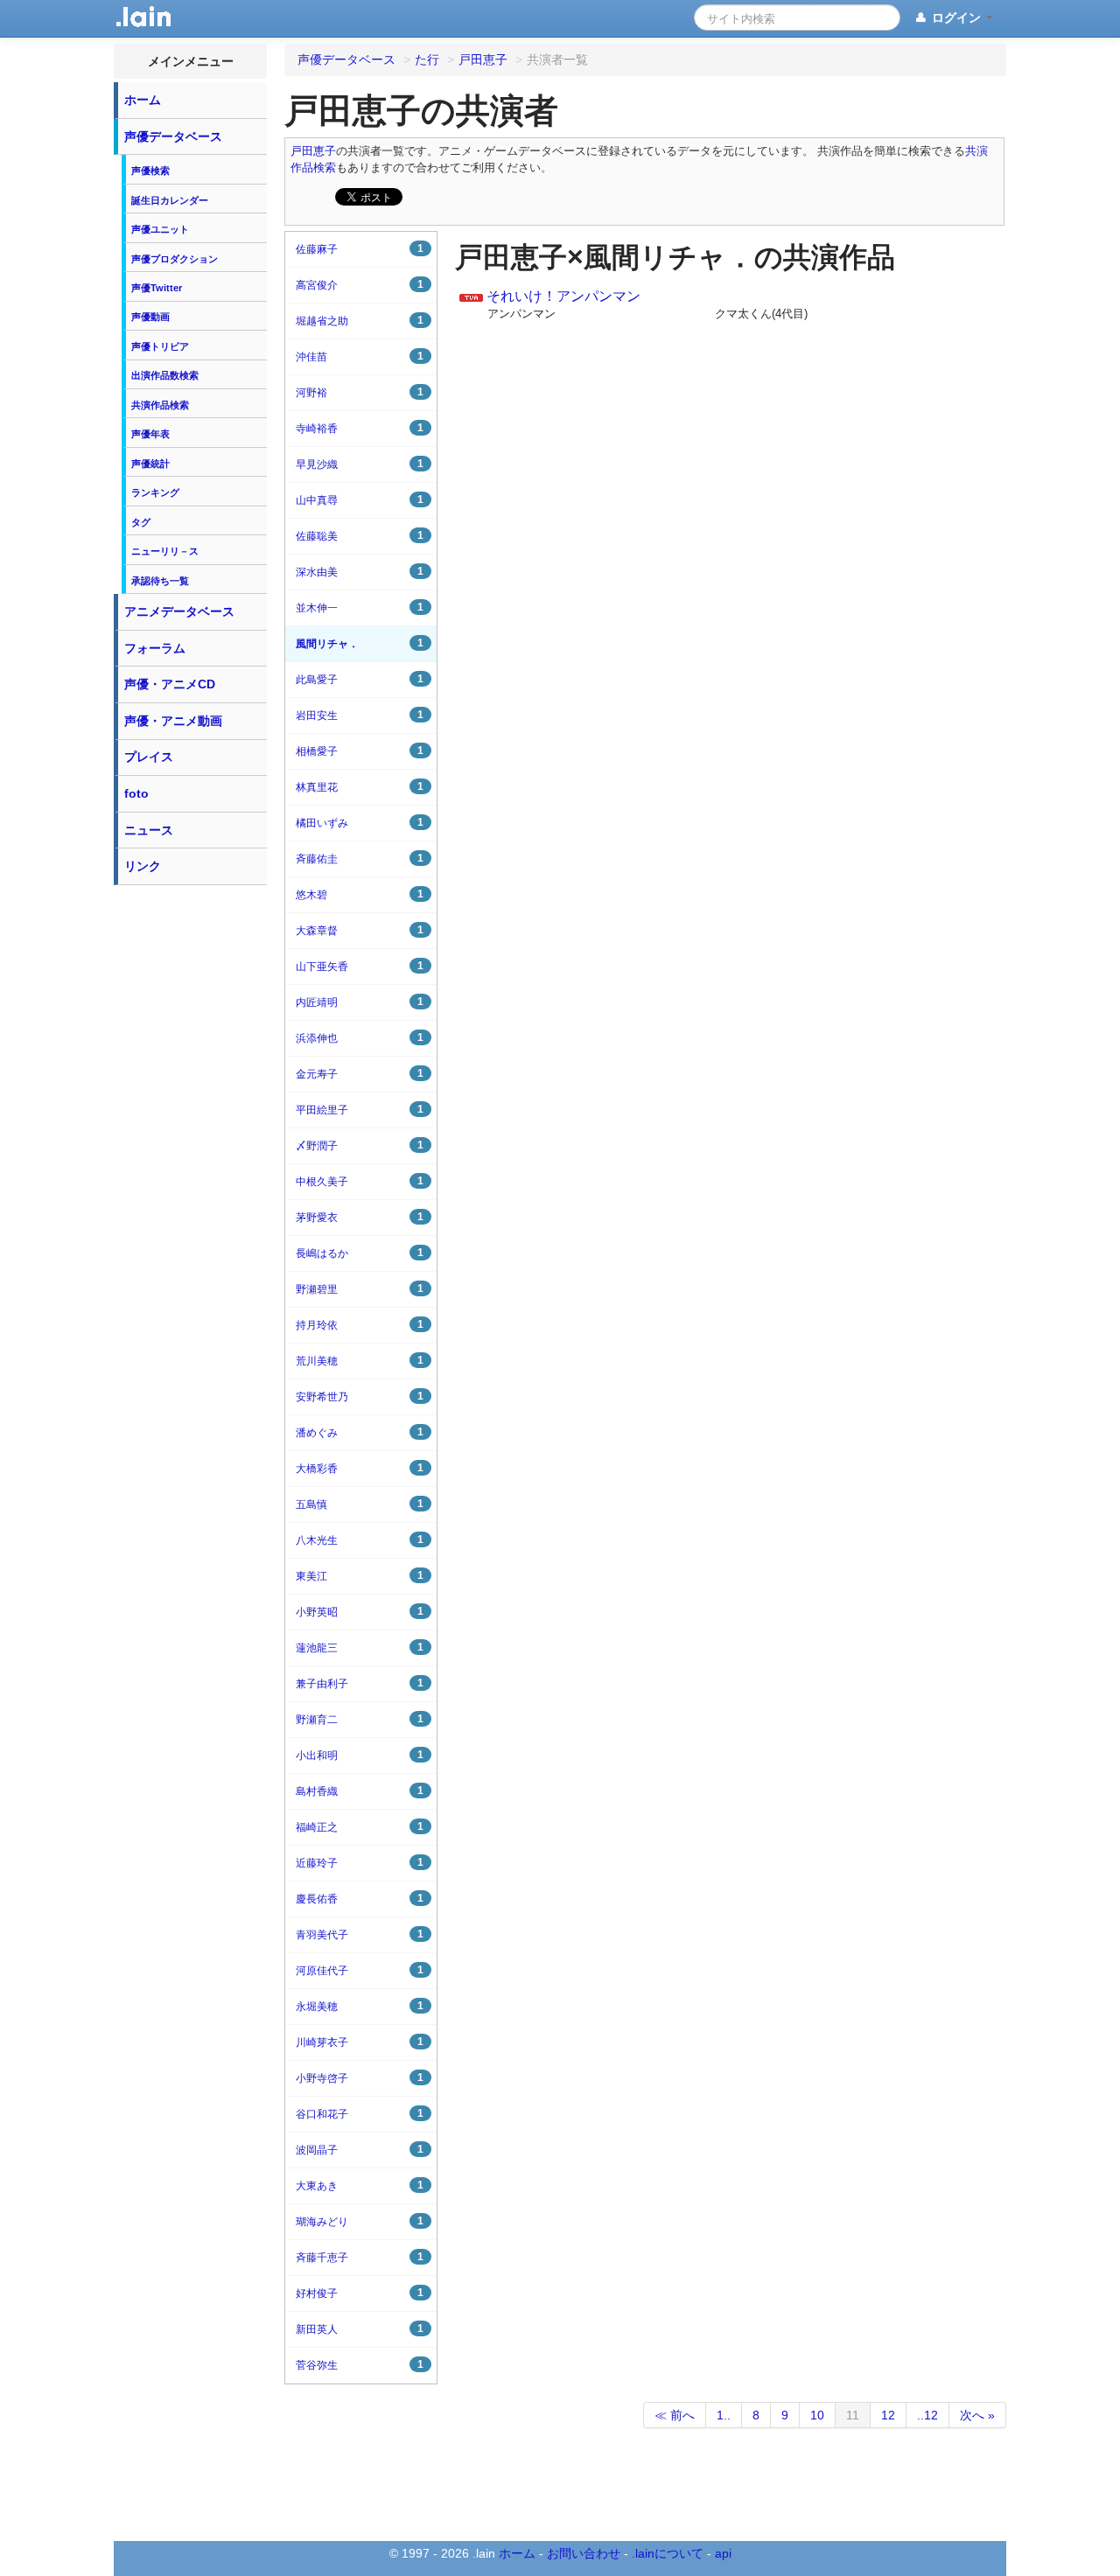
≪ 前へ (675, 2415)
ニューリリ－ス (165, 551)
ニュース (149, 830)
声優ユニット (160, 229)
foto (136, 793)
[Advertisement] (191, 1156)
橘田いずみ (360, 823)
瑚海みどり (360, 2221)
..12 (927, 2415)
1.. (724, 2415)
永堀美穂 (360, 2006)
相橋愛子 (360, 751)
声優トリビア (160, 346)
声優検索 (150, 171)
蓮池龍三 (360, 1648)
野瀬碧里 (360, 1289)
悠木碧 (360, 894)
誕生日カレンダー (170, 200)
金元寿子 (360, 1074)
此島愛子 (360, 679)
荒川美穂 (360, 1361)
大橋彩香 (360, 1468)
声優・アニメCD (170, 684)
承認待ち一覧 (160, 581)
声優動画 (150, 317)
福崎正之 (360, 1827)
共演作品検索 (160, 405)
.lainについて (668, 2553)
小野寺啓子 (360, 2078)
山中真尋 (360, 500)
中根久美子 (360, 1181)
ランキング (155, 492)
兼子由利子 (360, 1683)
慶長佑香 (360, 1899)
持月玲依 (360, 1325)
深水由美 (360, 572)
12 (888, 2415)
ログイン (956, 17)
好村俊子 (360, 2293)
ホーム (143, 100)
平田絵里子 (360, 1110)
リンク (143, 866)
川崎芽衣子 (360, 2042)
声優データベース (173, 136)
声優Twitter (157, 288)
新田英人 (360, 2329)
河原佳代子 (360, 1970)
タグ (141, 522)
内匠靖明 (360, 1002)
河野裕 (360, 392)
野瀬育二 (360, 1719)
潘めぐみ (360, 1432)
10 (817, 2415)
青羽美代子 (360, 1934)
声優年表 (150, 434)
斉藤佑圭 (360, 859)
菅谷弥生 (360, 2365)
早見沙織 (360, 464)
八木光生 (360, 1540)
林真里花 (360, 787)
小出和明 (360, 1755)
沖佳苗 (360, 356)
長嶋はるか (360, 1253)
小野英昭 (360, 1612)
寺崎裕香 (360, 428)
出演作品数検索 (165, 375)
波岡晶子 (360, 2150)
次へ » (977, 2415)
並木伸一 (360, 607)
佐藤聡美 (360, 536)
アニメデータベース (179, 611)
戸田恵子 (313, 151)
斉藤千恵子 (360, 2257)
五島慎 (360, 1504)
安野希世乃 (360, 1396)
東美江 (360, 1576)
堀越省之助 (360, 321)
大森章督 (360, 930)
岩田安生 (360, 715)
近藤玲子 (360, 1863)
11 (853, 2415)
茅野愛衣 (360, 1217)
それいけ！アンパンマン (563, 296)
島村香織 (360, 1791)
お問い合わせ (584, 2553)
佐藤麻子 (360, 249)
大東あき (360, 2185)
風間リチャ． (360, 643)
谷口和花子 (360, 2114)
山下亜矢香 (360, 966)
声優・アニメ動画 (173, 721)
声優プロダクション (175, 259)
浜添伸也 (360, 1038)
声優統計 (150, 464)
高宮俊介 (360, 285)
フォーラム (155, 648)
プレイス (149, 757)
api (723, 2553)
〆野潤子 (360, 1145)
